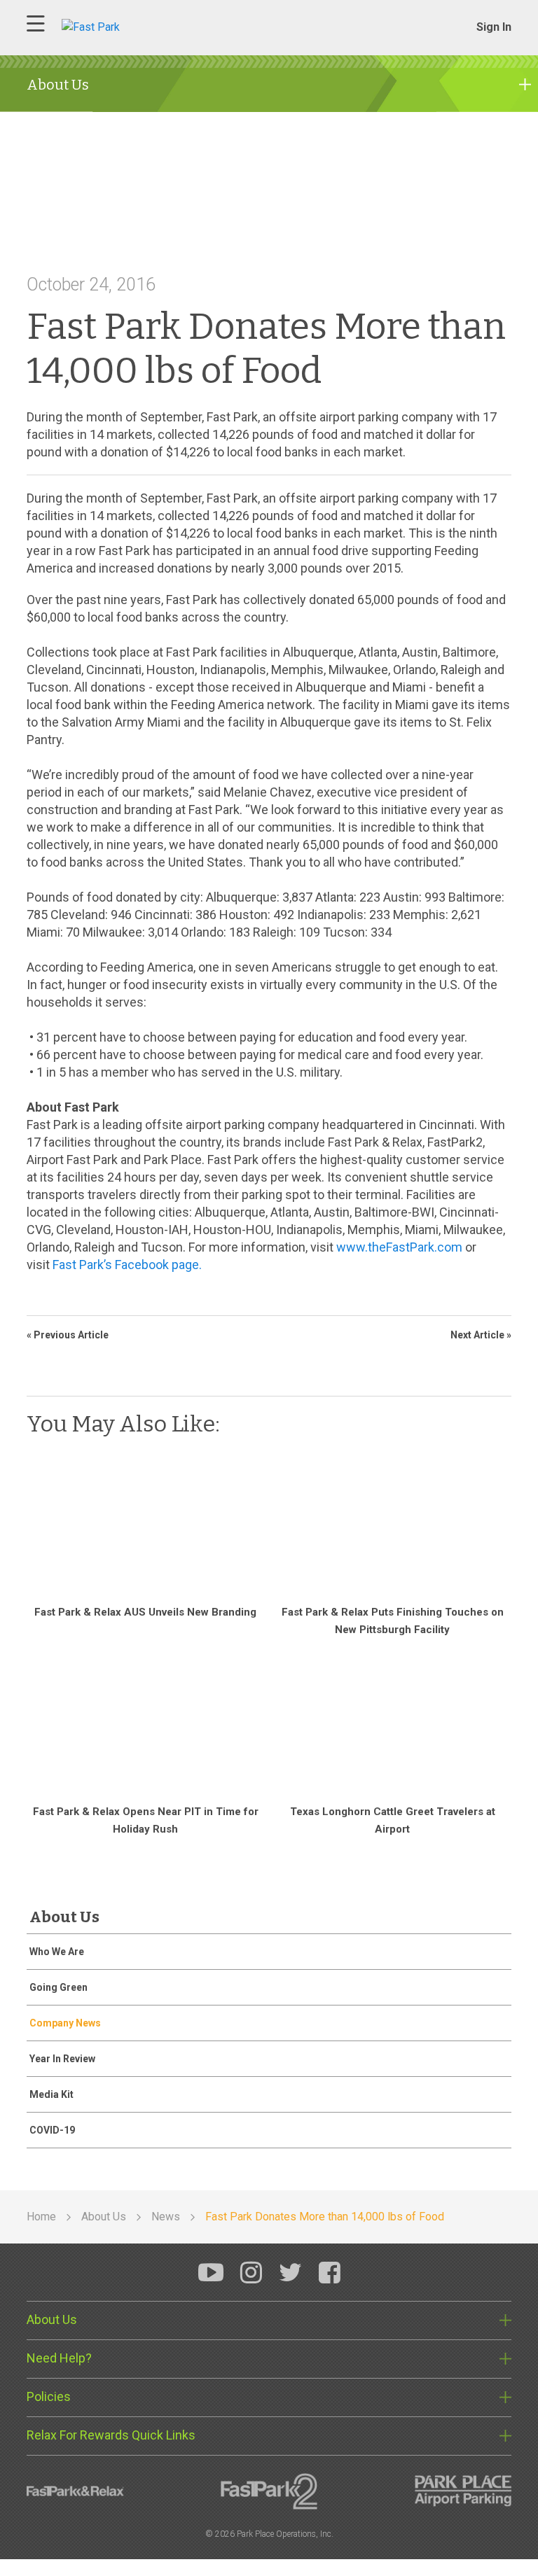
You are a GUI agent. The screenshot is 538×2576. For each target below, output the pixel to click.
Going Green (58, 1987)
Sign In (494, 27)
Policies (49, 2396)
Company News (65, 2023)
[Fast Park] (149, 26)
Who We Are (57, 1952)
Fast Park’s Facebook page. (127, 1265)
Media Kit (51, 2094)
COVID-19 (52, 2130)
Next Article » (481, 1335)
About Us (52, 2319)
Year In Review (62, 2059)
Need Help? (59, 2358)
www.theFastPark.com (399, 1247)
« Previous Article (68, 1335)
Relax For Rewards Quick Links (111, 2435)
